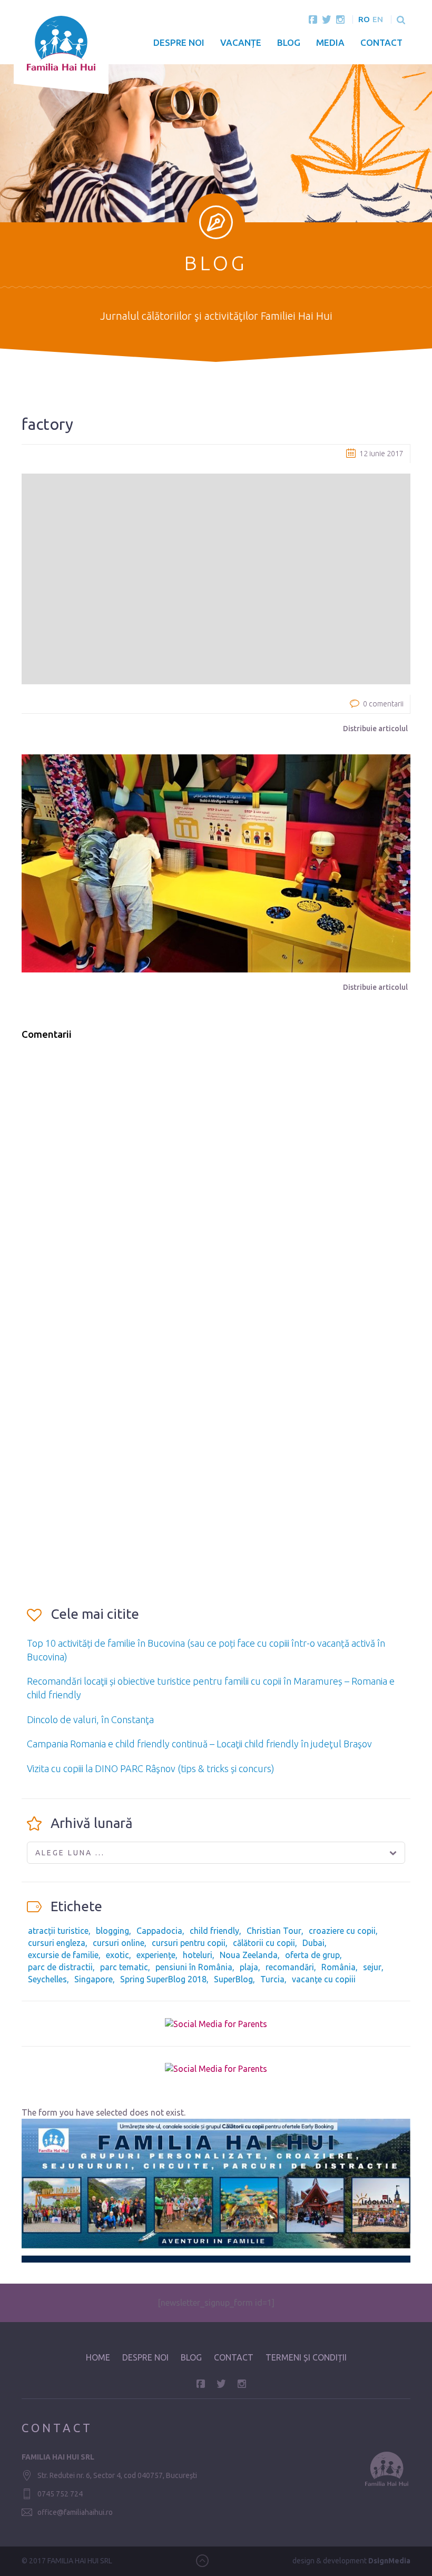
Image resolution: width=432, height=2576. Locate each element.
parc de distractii (60, 1967)
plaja (249, 1967)
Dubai (313, 1943)
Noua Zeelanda (249, 1955)
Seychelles (47, 1979)
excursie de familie (63, 1955)
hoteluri (198, 1955)
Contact (381, 42)
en (378, 19)
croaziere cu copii (342, 1931)
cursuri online (119, 1943)
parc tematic (124, 1967)
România (338, 1967)
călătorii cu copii (264, 1943)
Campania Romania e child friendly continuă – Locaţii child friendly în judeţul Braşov (199, 1744)
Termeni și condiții (306, 2357)
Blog (289, 42)
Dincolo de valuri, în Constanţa (90, 1719)
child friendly (214, 1931)
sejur (372, 1967)
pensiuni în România (194, 1967)
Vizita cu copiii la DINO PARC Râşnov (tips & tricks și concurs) (151, 1768)
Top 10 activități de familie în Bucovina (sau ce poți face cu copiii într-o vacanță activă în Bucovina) (206, 1650)
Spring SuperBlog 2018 (163, 1979)
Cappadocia (159, 1931)
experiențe (156, 1955)
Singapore (94, 1979)
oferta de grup (312, 1955)
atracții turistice (58, 1931)
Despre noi (179, 42)
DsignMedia (389, 2561)
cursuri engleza (57, 1943)
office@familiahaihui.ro (75, 2512)
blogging (112, 1931)
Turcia (272, 1979)
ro (364, 19)
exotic (117, 1955)
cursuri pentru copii (189, 1943)
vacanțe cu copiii (324, 1979)
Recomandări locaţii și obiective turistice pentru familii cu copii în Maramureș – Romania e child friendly (211, 1688)
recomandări (290, 1967)
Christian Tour (274, 1931)
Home (98, 2357)
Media (330, 42)
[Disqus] (216, 1183)
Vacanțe (241, 42)
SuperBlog (233, 1979)
